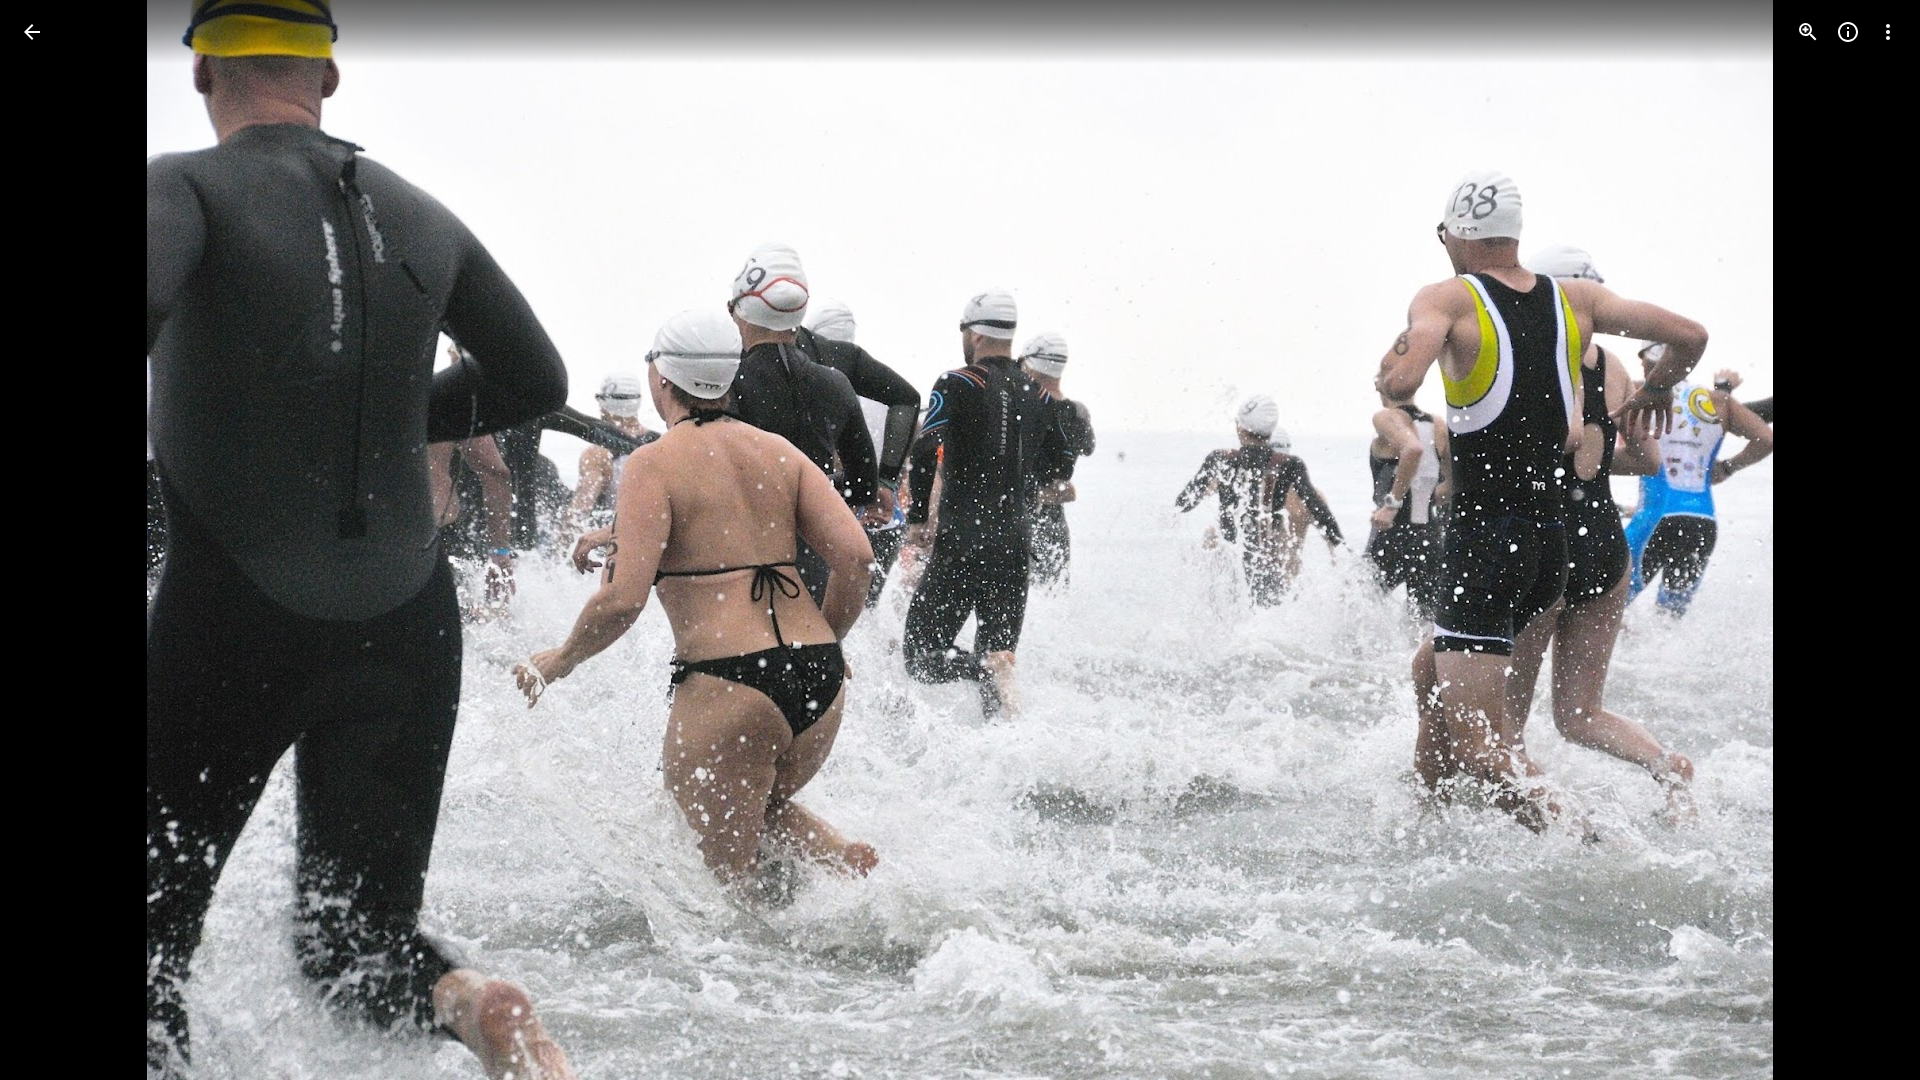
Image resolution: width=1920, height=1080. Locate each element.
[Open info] (1848, 32)
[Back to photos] (32, 32)
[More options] (1888, 32)
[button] (56, 540)
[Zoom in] (1808, 32)
